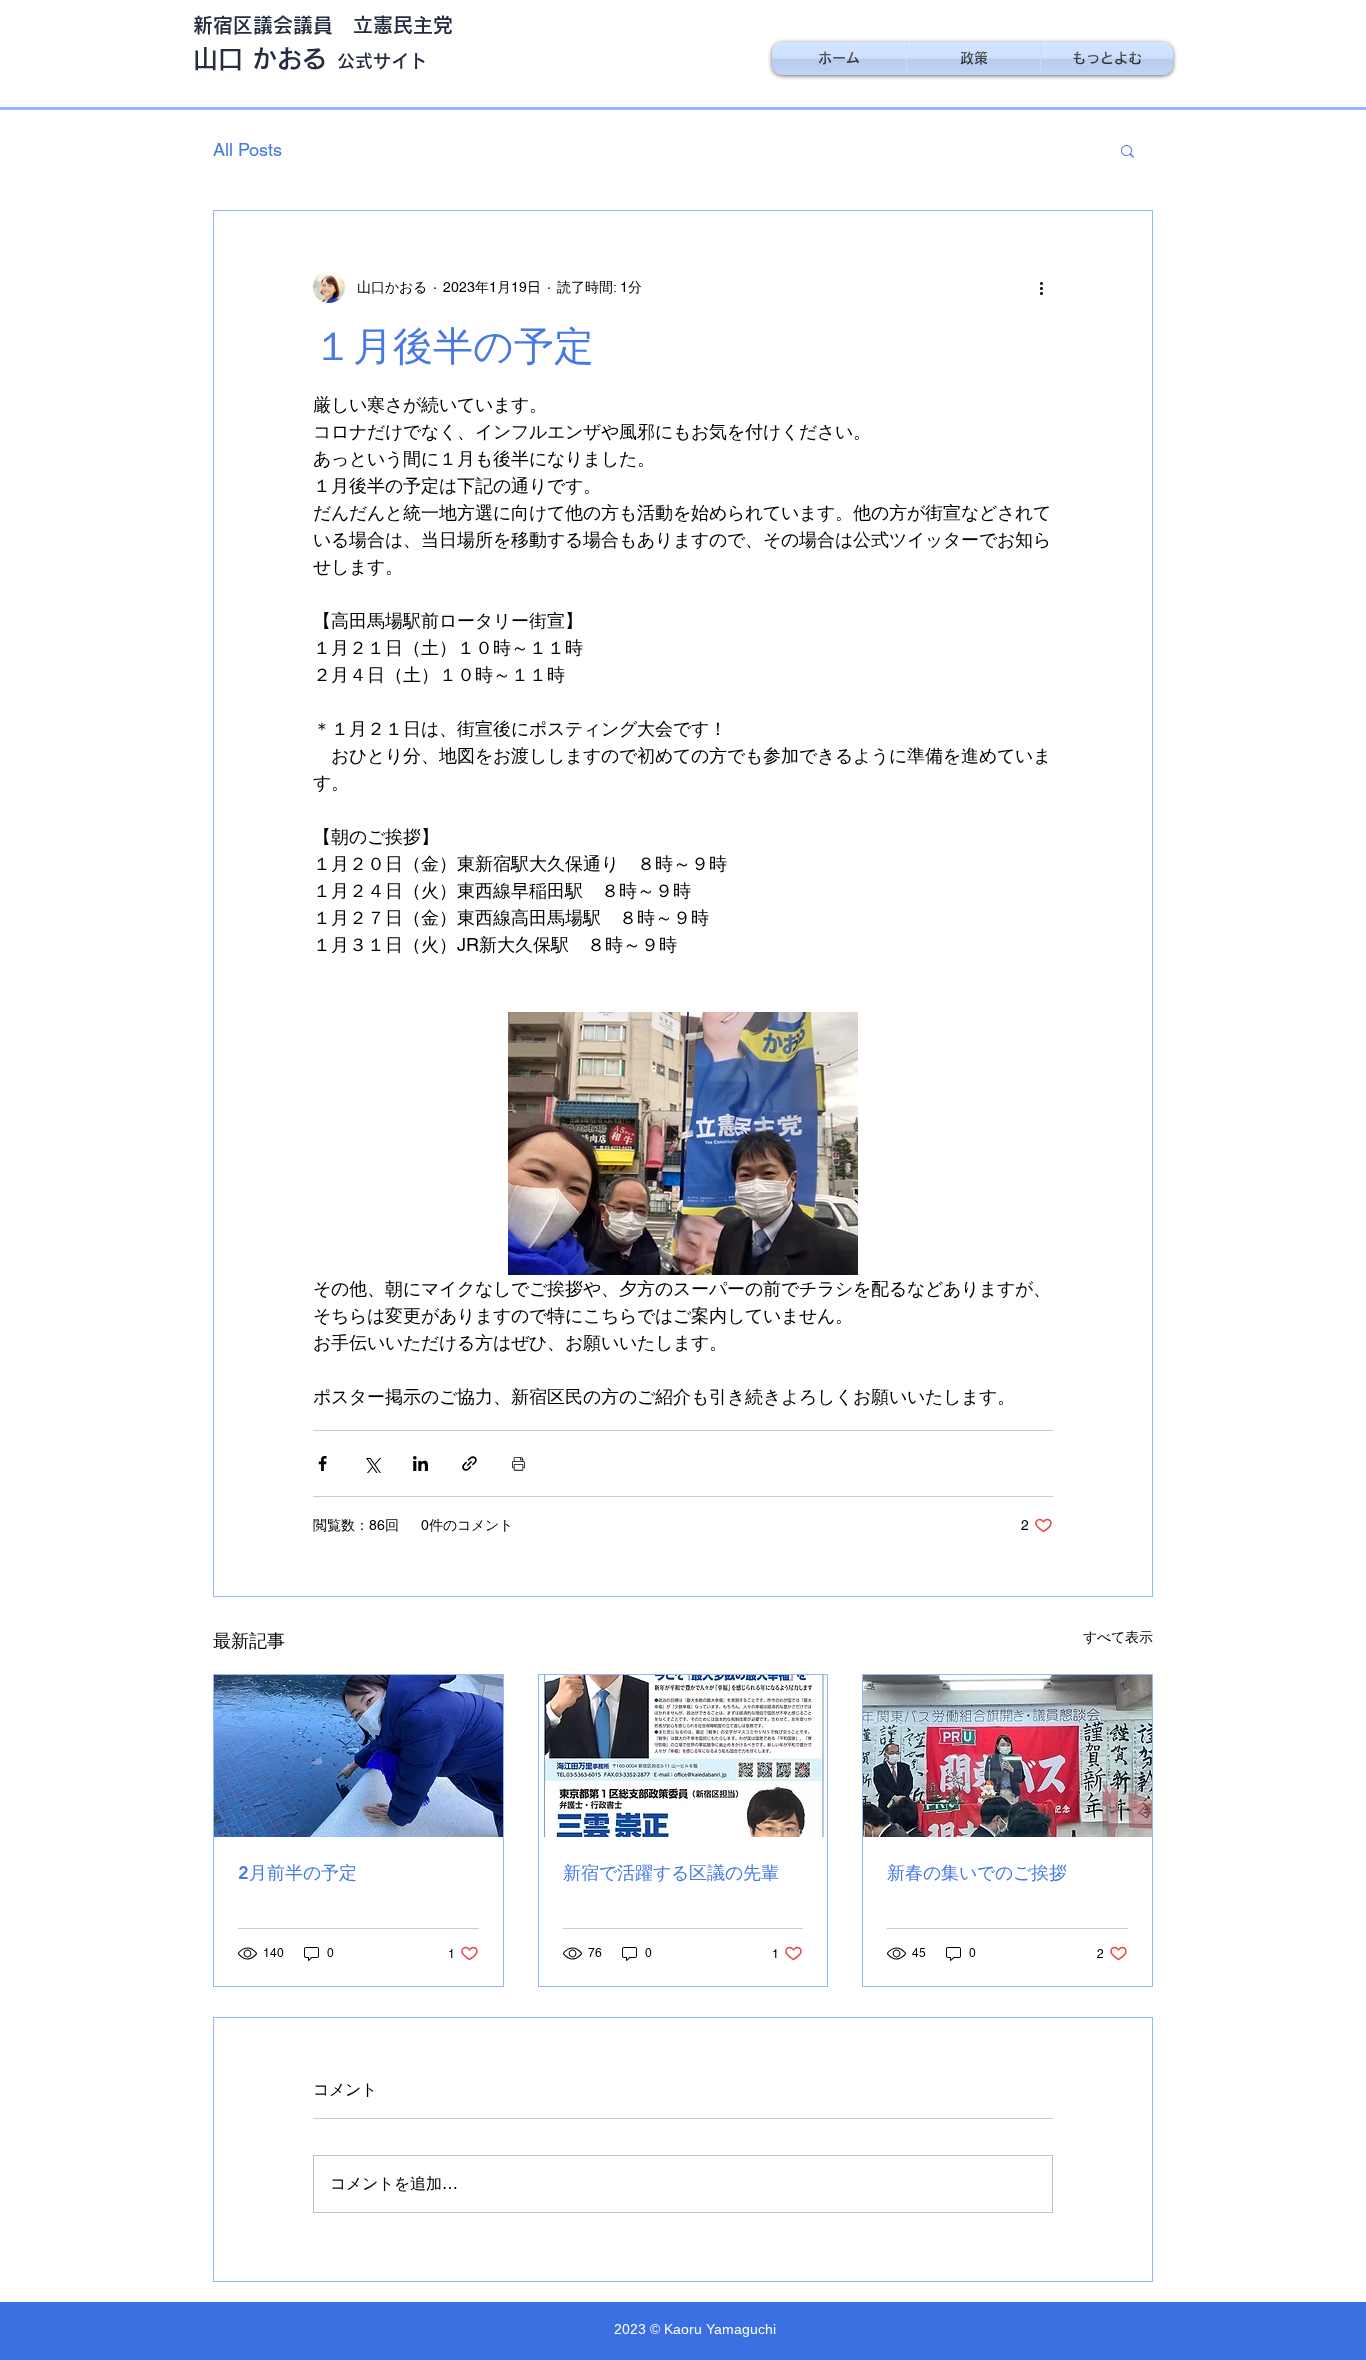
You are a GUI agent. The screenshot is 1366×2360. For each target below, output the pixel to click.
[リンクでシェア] (469, 1463)
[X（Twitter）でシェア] (371, 1463)
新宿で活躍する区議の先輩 (671, 1872)
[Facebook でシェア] (322, 1463)
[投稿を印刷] (518, 1463)
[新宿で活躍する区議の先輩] (683, 1756)
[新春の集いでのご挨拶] (1007, 1756)
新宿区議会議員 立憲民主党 (323, 25)
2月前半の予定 (297, 1872)
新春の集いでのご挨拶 (977, 1872)
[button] (1127, 150)
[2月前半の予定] (358, 1756)
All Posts (247, 149)
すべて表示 (1118, 1637)
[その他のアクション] (1041, 287)
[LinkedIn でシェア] (420, 1463)
